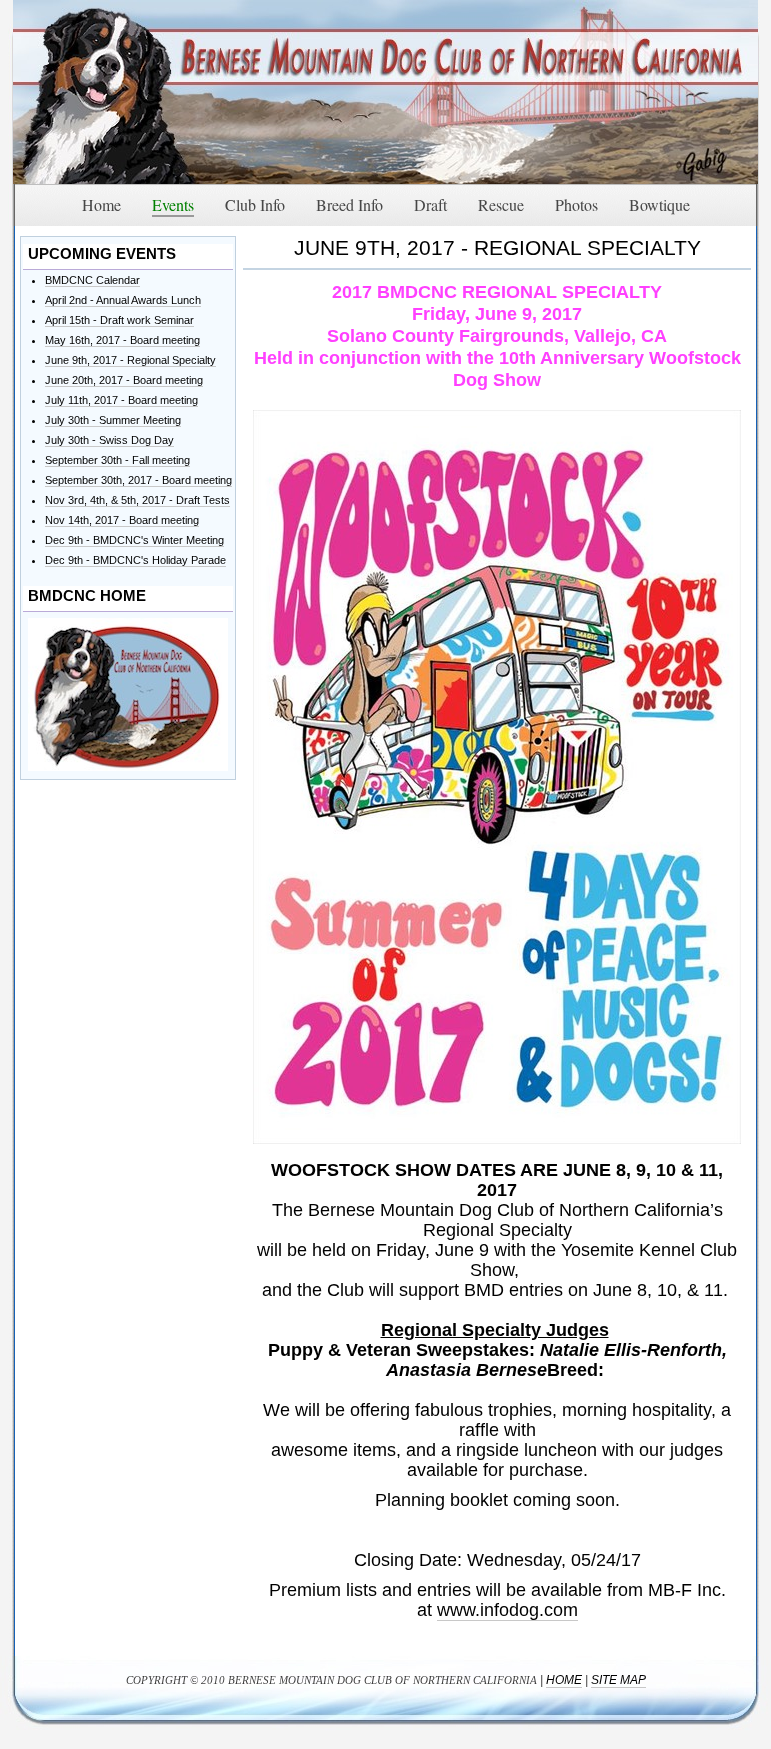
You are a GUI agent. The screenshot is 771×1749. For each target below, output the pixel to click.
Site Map (618, 1680)
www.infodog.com (507, 1610)
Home (564, 1680)
